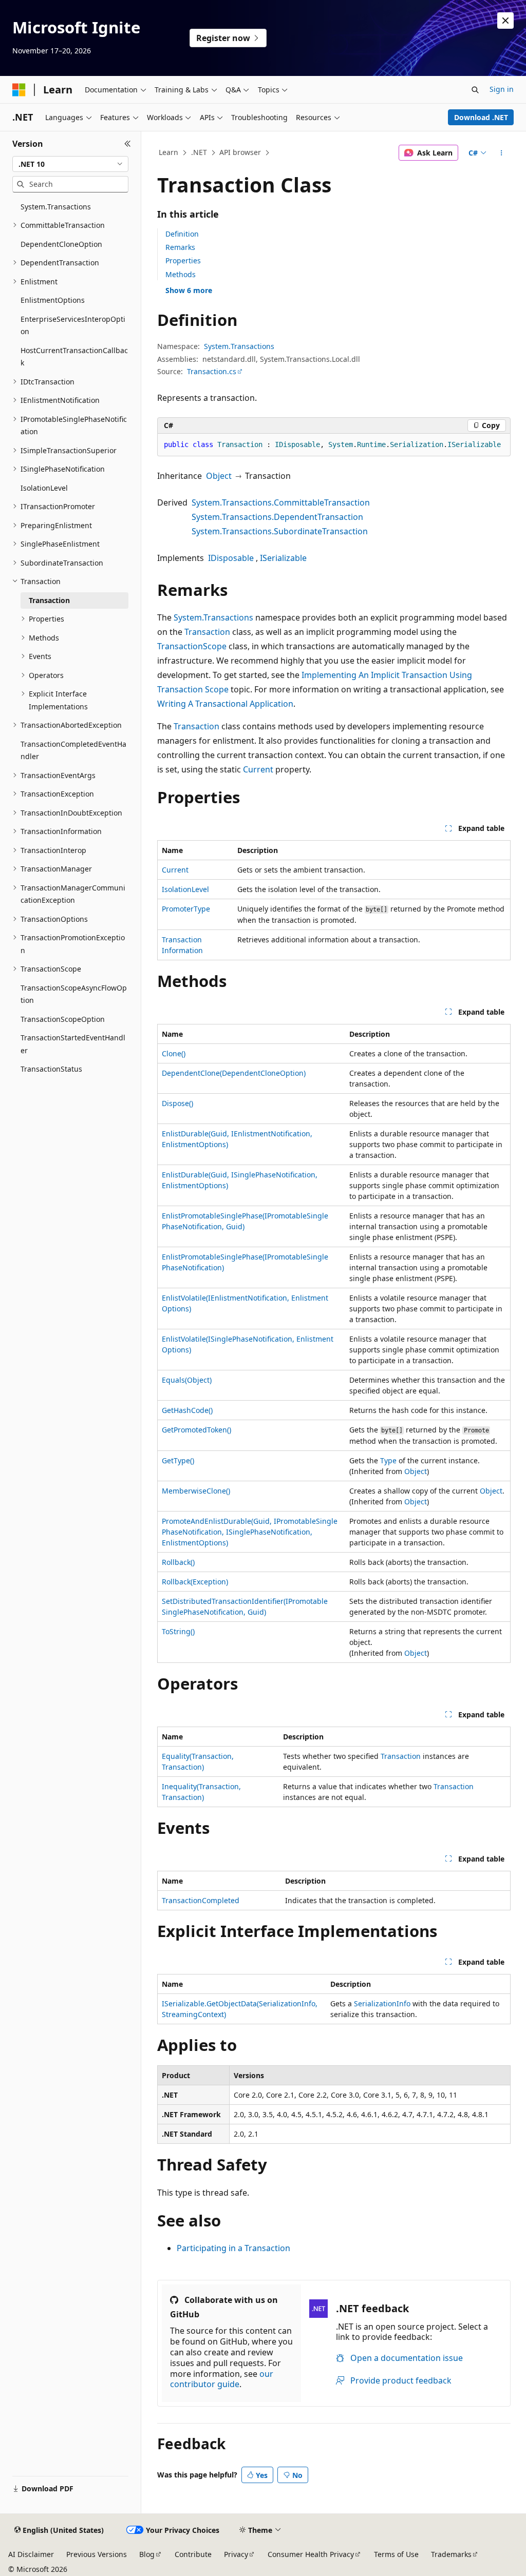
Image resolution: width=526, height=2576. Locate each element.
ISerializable (283, 558)
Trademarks (451, 2554)
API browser (240, 152)
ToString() (178, 1631)
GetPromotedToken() (196, 1430)
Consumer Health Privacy (311, 2554)
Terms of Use (396, 2554)
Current (258, 769)
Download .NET (481, 117)
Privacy (236, 2554)
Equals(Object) (187, 1380)
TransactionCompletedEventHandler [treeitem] (73, 750)
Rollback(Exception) (195, 1582)
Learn (168, 152)
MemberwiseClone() (196, 1491)
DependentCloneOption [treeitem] (61, 244)
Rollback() (178, 1562)
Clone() (174, 1053)
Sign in (502, 89)
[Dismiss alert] (505, 21)
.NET (199, 152)
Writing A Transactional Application (225, 704)
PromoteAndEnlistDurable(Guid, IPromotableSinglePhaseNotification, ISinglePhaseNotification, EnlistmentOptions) (250, 1532)
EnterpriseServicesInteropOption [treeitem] (73, 325)
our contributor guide (222, 2379)
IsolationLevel (185, 889)
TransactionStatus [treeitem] (51, 1069)
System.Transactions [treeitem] (56, 207)
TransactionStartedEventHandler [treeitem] (73, 1044)
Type (388, 1460)
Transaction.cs (212, 371)
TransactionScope (192, 646)
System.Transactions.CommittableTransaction (281, 502)
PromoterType (186, 909)
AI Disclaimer (31, 2554)
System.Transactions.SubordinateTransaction (280, 531)
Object (219, 476)
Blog (147, 2554)
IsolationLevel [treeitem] (44, 488)
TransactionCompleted (201, 1900)
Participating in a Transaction (233, 2248)
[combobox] (70, 164)
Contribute (193, 2554)
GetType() (178, 1460)
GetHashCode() (187, 1410)
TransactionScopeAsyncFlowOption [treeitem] (74, 994)
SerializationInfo (382, 2003)
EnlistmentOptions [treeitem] (53, 300)
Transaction (207, 632)
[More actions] (501, 153)
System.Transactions (239, 346)
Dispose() (177, 1103)
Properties (183, 260)
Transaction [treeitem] (49, 600)
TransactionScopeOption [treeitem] (63, 1019)
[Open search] (475, 90)
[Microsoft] (19, 90)
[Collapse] (128, 144)
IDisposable (231, 558)
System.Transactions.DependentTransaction (277, 517)
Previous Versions (97, 2554)
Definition (182, 234)
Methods (181, 274)
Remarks (180, 247)
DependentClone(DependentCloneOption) (234, 1073)
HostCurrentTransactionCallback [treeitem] (74, 357)
